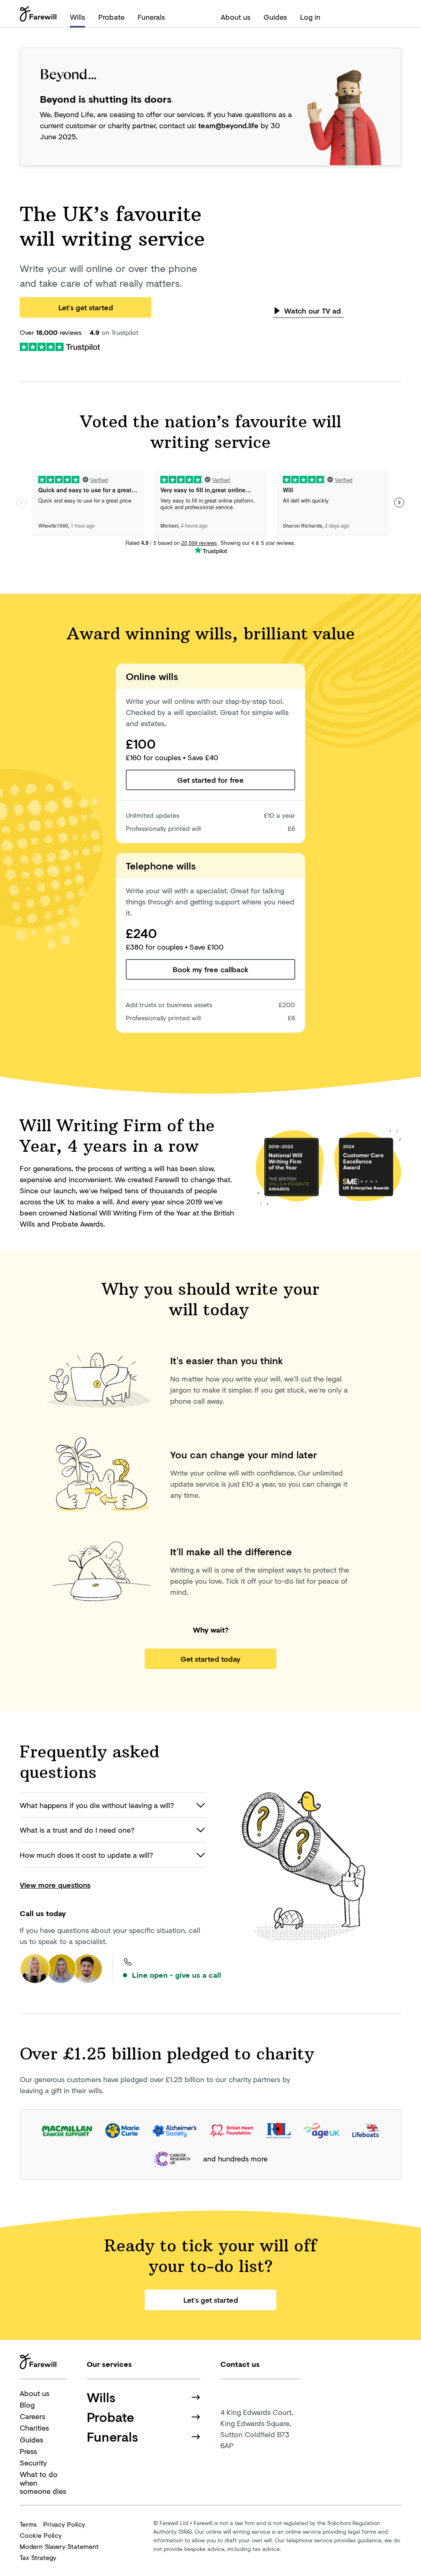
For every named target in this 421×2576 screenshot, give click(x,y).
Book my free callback (210, 969)
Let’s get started (86, 307)
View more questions (55, 1885)
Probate (111, 17)
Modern (59, 2546)
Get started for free (210, 780)
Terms (28, 2524)
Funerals (151, 17)
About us (236, 17)
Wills (77, 17)
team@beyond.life (228, 125)
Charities (34, 2428)
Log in (310, 17)
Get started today (210, 1659)
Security (33, 2463)
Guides (275, 17)
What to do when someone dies (43, 2483)
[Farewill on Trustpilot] (60, 346)
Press (28, 2451)
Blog (27, 2405)
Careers (32, 2416)
